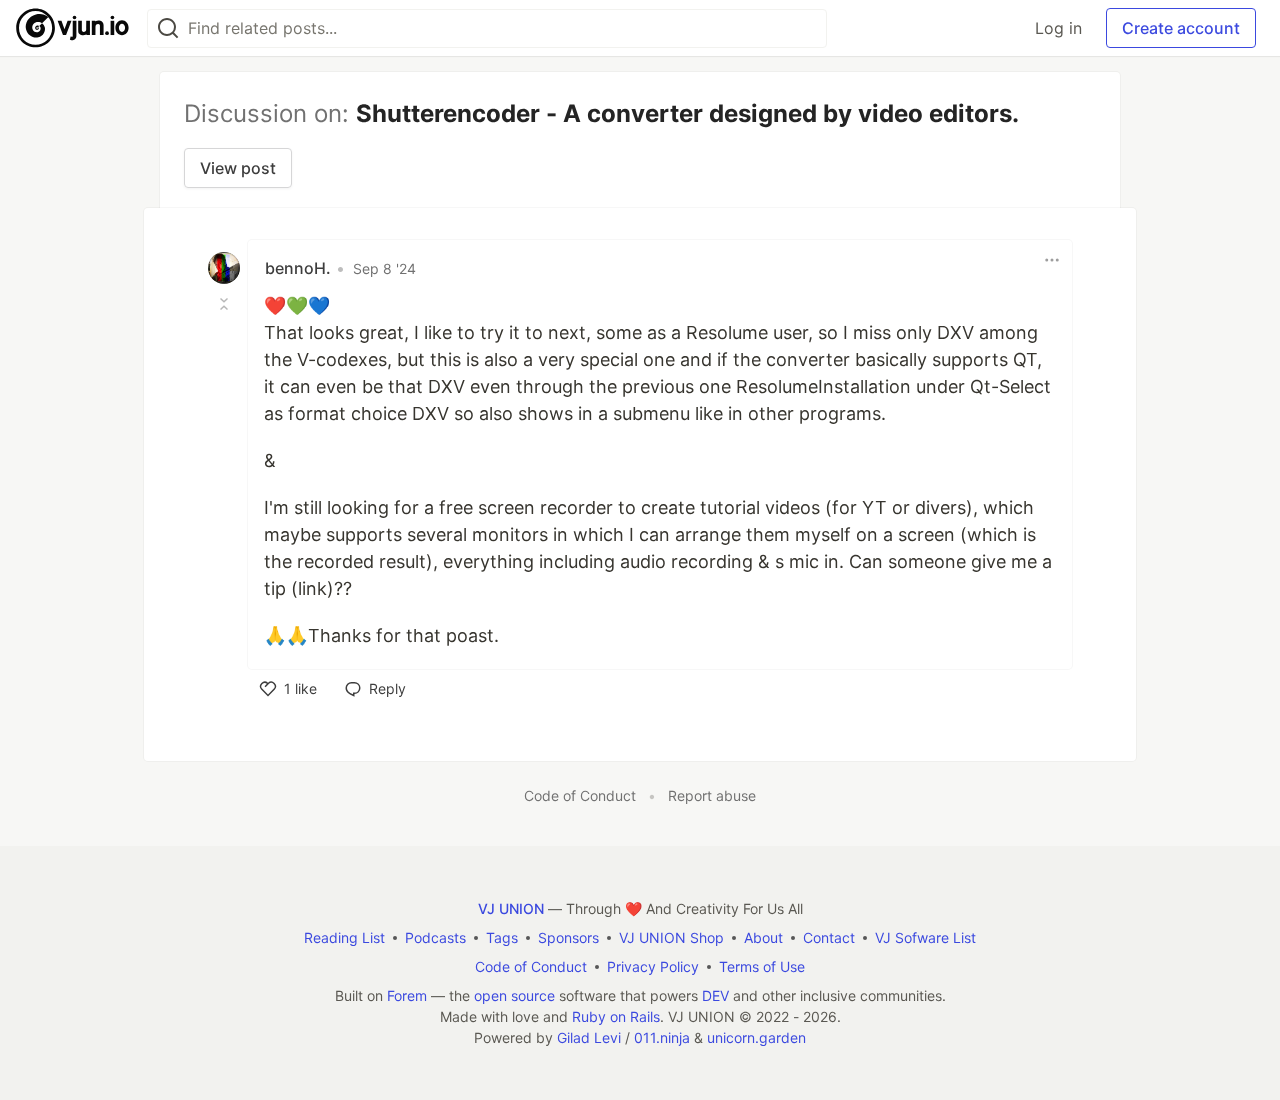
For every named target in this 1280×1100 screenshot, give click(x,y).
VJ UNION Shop (671, 937)
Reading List (344, 937)
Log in (1058, 28)
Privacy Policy (653, 966)
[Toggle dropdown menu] (1052, 260)
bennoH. (298, 268)
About (763, 937)
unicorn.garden (756, 1037)
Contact (829, 937)
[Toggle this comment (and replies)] (226, 304)
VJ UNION (511, 908)
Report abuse (712, 795)
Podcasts (435, 937)
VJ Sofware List (925, 937)
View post (238, 168)
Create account (1181, 28)
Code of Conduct (580, 795)
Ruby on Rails (616, 1016)
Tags (502, 937)
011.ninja (662, 1037)
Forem (407, 995)
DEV (715, 995)
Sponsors (568, 937)
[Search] (168, 28)
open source (514, 995)
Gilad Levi (589, 1037)
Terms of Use (762, 966)
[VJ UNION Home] (73, 28)
